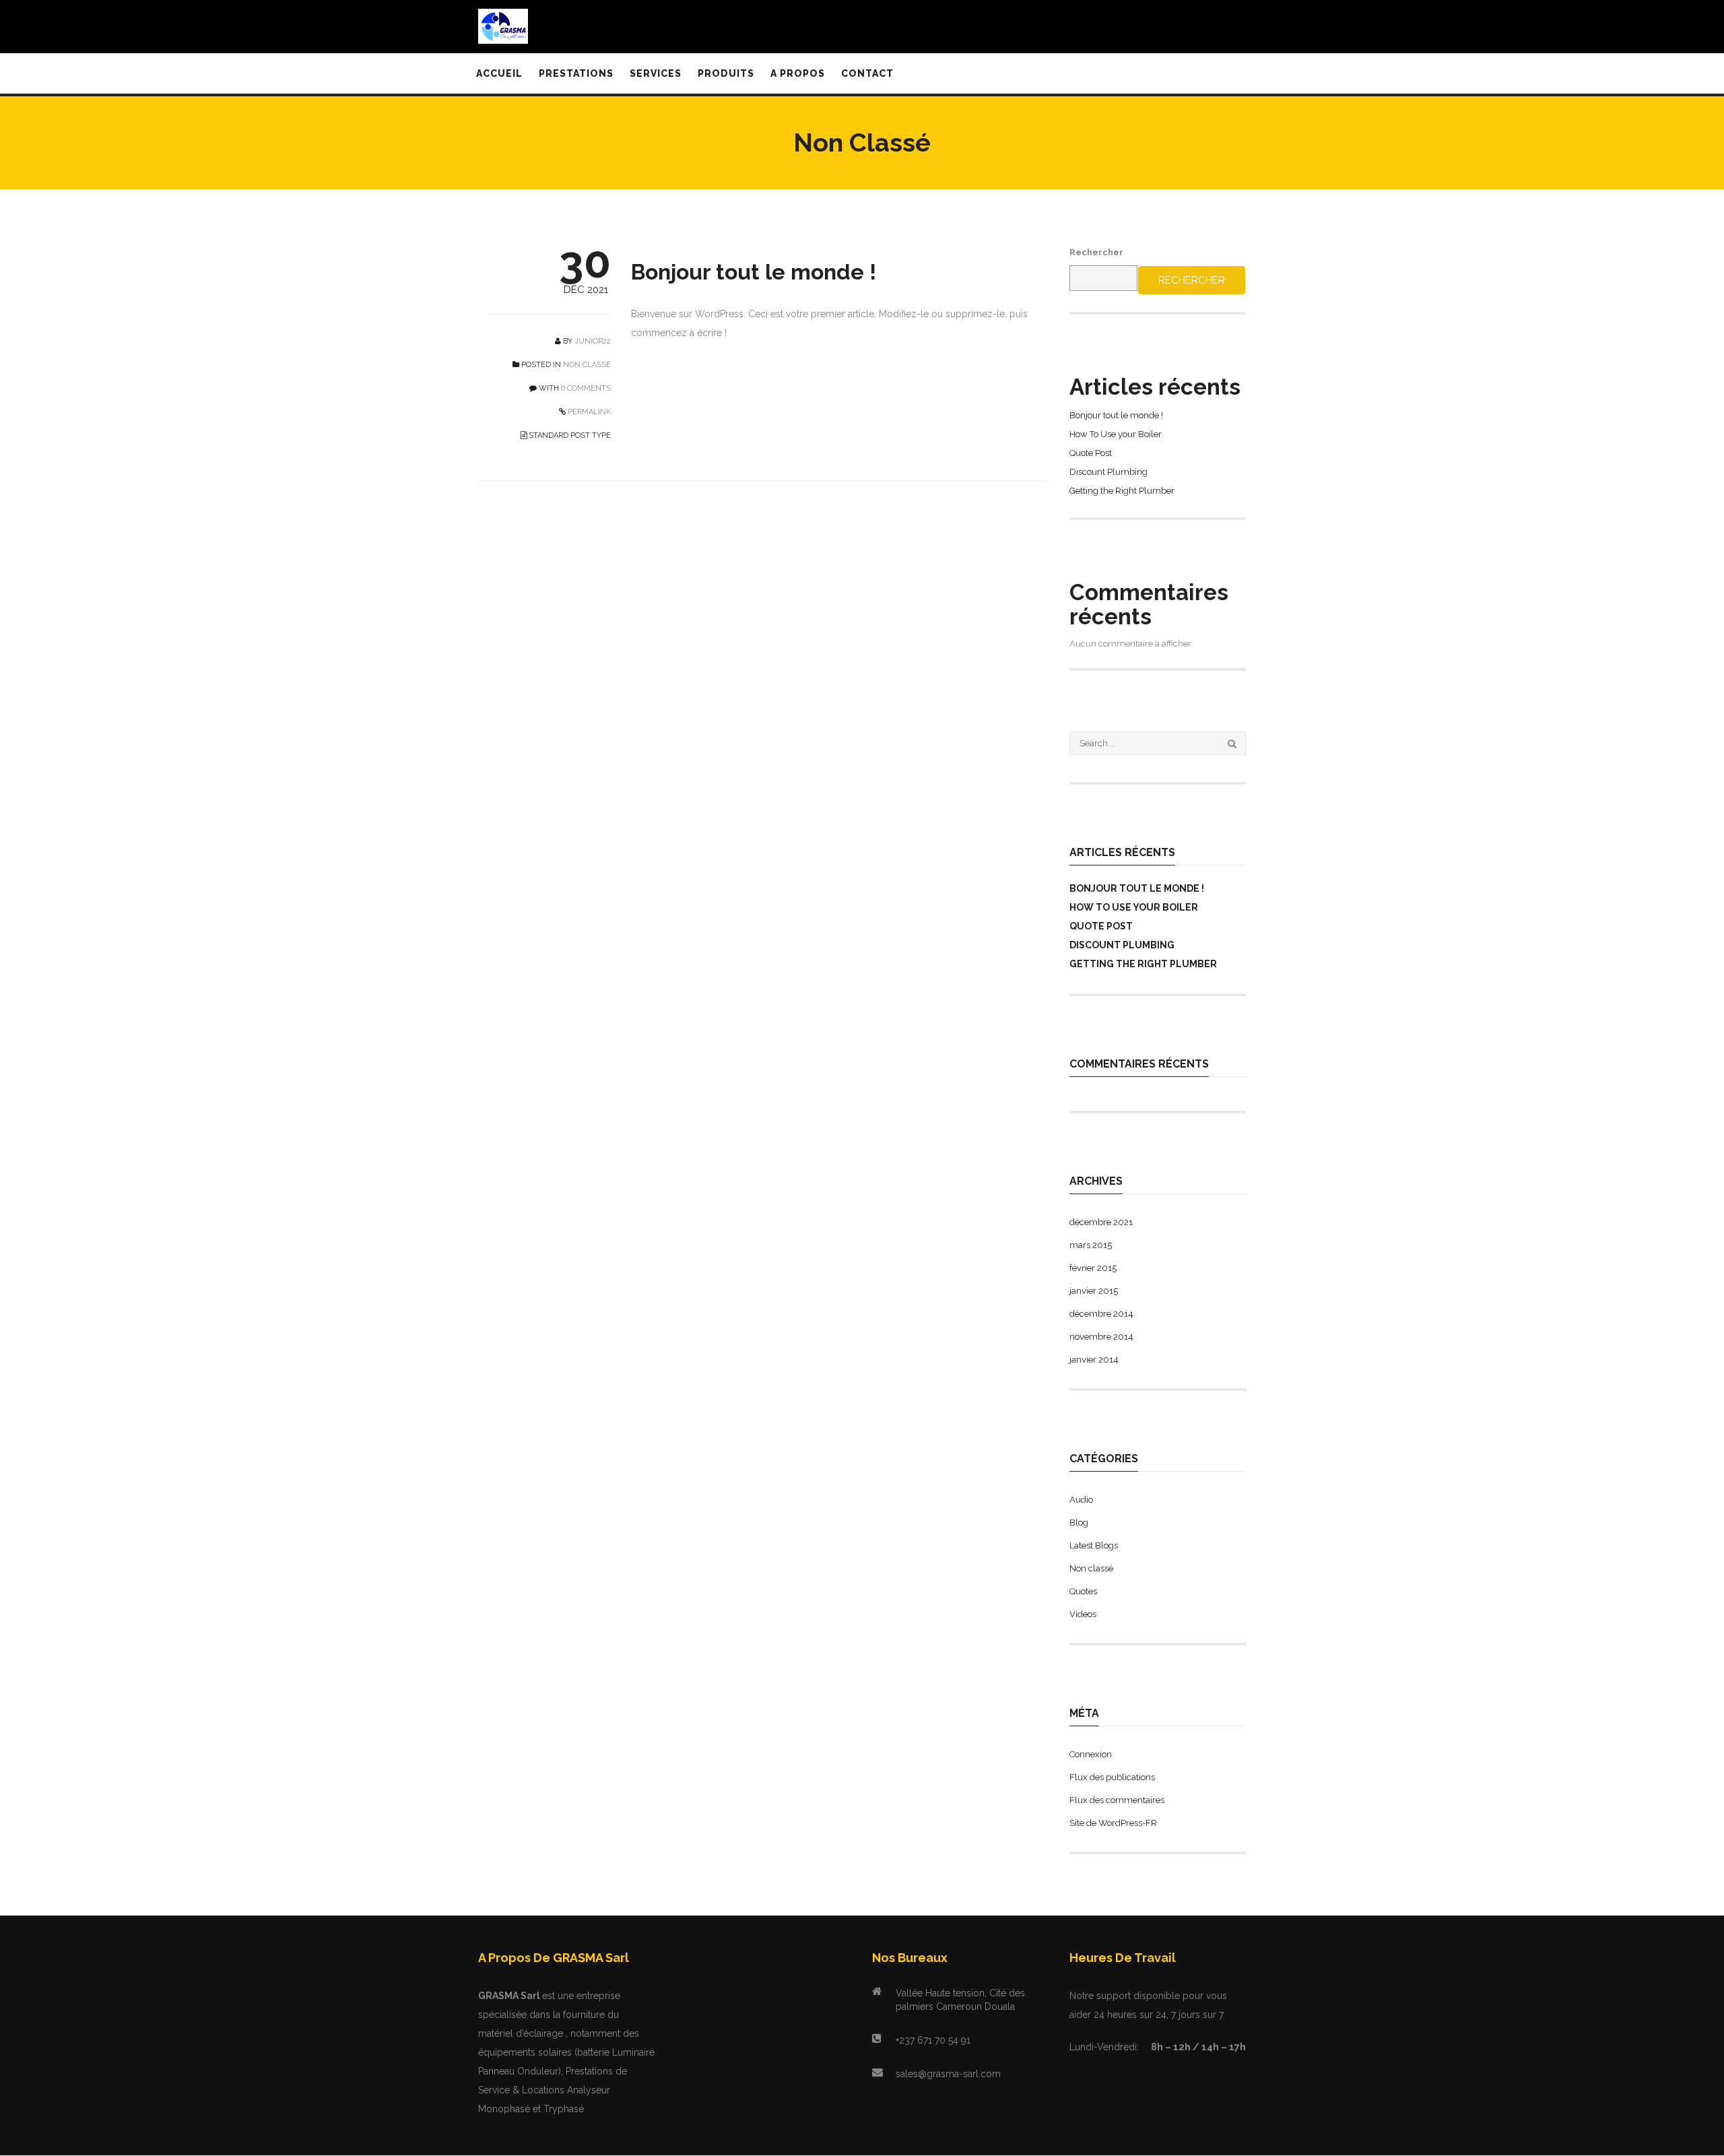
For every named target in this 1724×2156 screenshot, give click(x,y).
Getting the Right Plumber (1122, 491)
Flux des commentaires (1117, 1800)
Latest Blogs (1094, 1545)
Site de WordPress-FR (1113, 1823)
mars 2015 (1091, 1245)
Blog (1079, 1523)
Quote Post (1091, 453)
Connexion (1091, 1754)
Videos (1083, 1614)
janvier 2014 (1094, 1360)
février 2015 (1093, 1268)
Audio (1081, 1500)
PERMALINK (588, 412)
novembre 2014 (1101, 1337)
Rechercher (1096, 252)
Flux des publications (1112, 1777)
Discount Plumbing (1108, 472)
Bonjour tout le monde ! (754, 272)
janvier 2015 (1094, 1291)
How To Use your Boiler (1116, 434)
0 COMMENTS (586, 388)
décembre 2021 (1101, 1222)
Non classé (587, 365)
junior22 (593, 341)
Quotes (1083, 1591)
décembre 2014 (1101, 1314)
